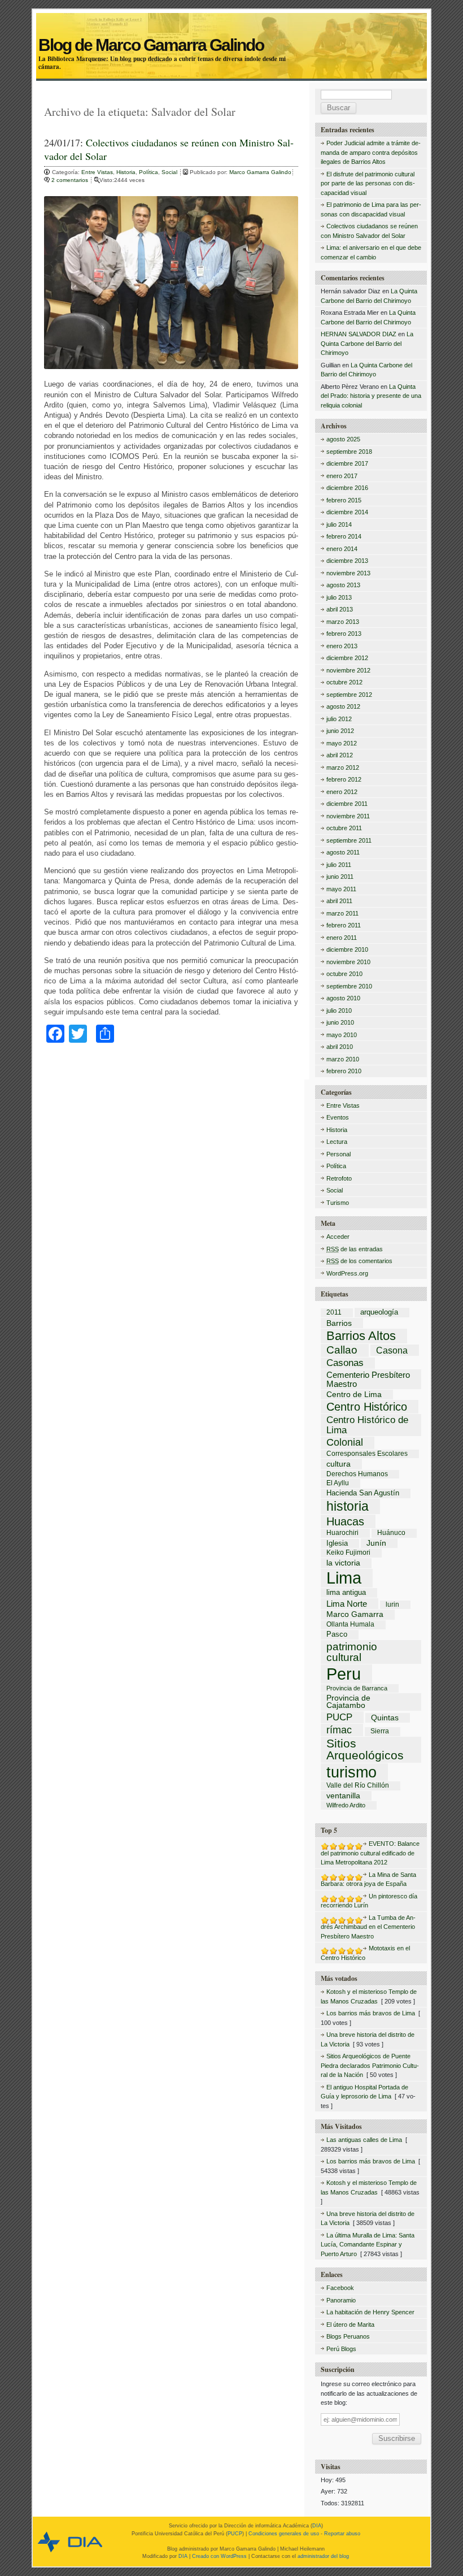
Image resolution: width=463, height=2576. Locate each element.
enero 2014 (342, 549)
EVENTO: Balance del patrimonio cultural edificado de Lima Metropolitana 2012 (370, 1853)
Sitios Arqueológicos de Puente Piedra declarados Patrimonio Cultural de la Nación (370, 2065)
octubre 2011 (344, 828)
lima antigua (346, 1593)
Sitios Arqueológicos (365, 1750)
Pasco (337, 1635)
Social (169, 172)
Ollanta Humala (350, 1625)
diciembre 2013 (347, 561)
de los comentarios (359, 1261)
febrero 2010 (344, 1071)
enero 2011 (342, 938)
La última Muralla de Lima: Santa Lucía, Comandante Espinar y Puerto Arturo (368, 2245)
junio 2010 (340, 1022)
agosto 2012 (343, 706)
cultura (338, 1464)
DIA (317, 2526)
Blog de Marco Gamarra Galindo (231, 32)
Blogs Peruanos (348, 2336)
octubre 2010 (344, 974)
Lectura (337, 1142)
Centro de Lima (354, 1395)
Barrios (339, 1323)
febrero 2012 (344, 779)
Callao (342, 1350)
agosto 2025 (343, 439)
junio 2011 (340, 877)
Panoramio (341, 2300)
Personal (338, 1154)
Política (148, 172)
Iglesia (337, 1544)
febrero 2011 (344, 925)
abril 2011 (339, 901)
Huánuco (391, 1533)
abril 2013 (340, 609)
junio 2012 (340, 731)
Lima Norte (347, 1604)
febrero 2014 (344, 536)
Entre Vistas (97, 172)
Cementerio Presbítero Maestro (368, 1379)
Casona (392, 1350)
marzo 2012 (343, 767)
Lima (344, 1578)
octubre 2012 (344, 682)
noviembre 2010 (348, 962)
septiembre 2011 (349, 840)
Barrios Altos (361, 1336)
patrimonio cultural (352, 1652)
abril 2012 (340, 755)
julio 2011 (339, 865)
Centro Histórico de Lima (367, 1425)
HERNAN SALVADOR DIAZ (359, 334)
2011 (334, 1313)
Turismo (338, 1203)
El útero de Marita (350, 2325)
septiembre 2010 (349, 986)
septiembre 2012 (349, 695)
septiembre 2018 (349, 452)
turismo (351, 1772)
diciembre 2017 (347, 463)
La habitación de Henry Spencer (370, 2312)
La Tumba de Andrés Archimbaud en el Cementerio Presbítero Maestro (368, 1927)
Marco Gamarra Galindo (260, 172)
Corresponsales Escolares (367, 1454)
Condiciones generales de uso (284, 2534)
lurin (392, 1605)
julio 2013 (339, 597)
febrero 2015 (344, 500)
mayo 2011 (341, 889)
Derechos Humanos (357, 1475)
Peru (344, 1674)
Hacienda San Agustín (363, 1493)
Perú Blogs (341, 2349)
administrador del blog (323, 2556)
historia (348, 1506)
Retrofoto (339, 1178)
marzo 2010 (343, 1059)
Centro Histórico (367, 1407)
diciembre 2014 (347, 512)
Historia (126, 172)
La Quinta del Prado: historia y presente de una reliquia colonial (371, 396)
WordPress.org (347, 1273)
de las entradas (355, 1249)
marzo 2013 (343, 622)
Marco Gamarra (355, 1615)
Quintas (385, 1718)
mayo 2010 (342, 1035)
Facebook (340, 2288)
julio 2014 (339, 524)
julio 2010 (339, 1011)
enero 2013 (342, 646)
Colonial (345, 1443)
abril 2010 (340, 1047)
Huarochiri (342, 1533)
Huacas (345, 1521)
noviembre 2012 (348, 670)
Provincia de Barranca (357, 1688)
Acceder (338, 1237)
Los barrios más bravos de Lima (371, 2013)
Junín (376, 1543)
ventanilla (343, 1796)
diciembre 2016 (347, 488)
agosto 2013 (343, 585)
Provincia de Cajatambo (348, 1702)
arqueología (379, 1313)
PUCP (339, 1717)
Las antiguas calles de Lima (364, 2140)
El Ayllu (338, 1484)
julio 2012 (339, 719)
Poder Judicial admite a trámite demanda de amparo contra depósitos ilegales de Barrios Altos (371, 152)
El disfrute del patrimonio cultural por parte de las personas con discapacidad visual (368, 183)
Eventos (338, 1117)
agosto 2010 (343, 998)
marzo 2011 (342, 913)
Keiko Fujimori (348, 1553)
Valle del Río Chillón (358, 1786)
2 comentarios (71, 180)
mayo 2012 (342, 743)
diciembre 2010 (347, 949)
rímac (339, 1730)
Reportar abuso (342, 2534)
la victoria (343, 1563)
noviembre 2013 (348, 573)
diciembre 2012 (347, 658)
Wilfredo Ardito (346, 1805)
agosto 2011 (343, 852)
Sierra (380, 1732)
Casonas (345, 1363)
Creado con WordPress (219, 2556)
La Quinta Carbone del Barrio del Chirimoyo (367, 343)
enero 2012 (342, 792)
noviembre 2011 (348, 816)
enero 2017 (342, 476)
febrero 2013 (344, 634)
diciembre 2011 (347, 804)
